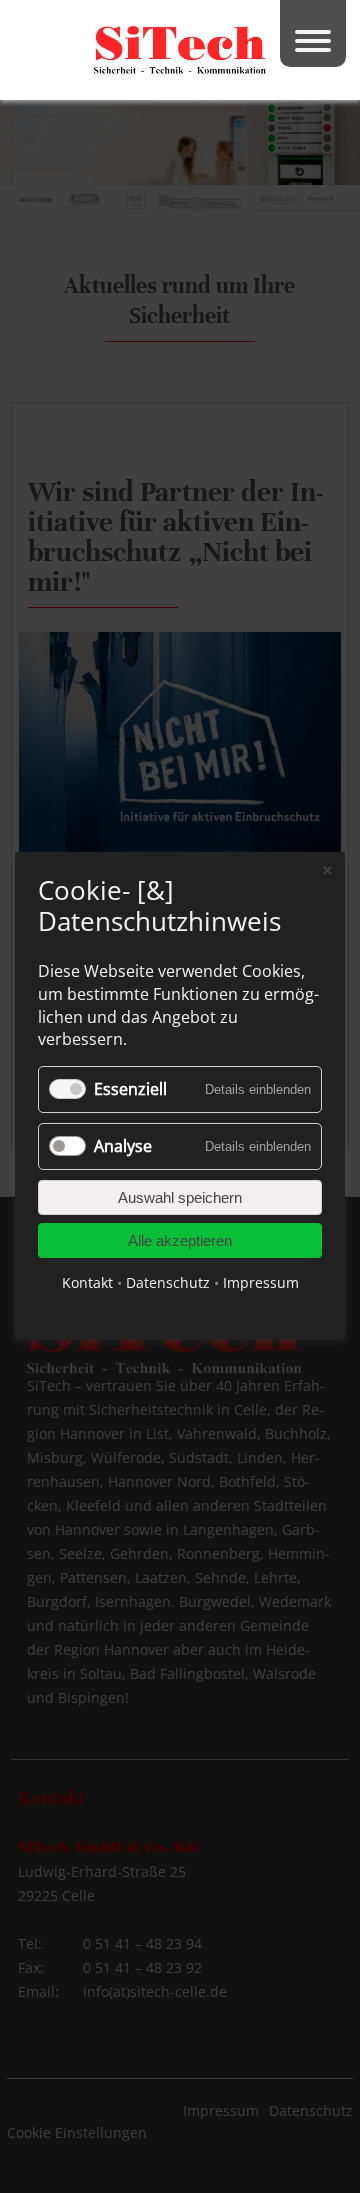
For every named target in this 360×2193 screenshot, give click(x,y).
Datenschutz (168, 1283)
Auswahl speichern (180, 1198)
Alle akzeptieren (180, 1241)
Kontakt (87, 1283)
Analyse (123, 1147)
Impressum (261, 1283)
